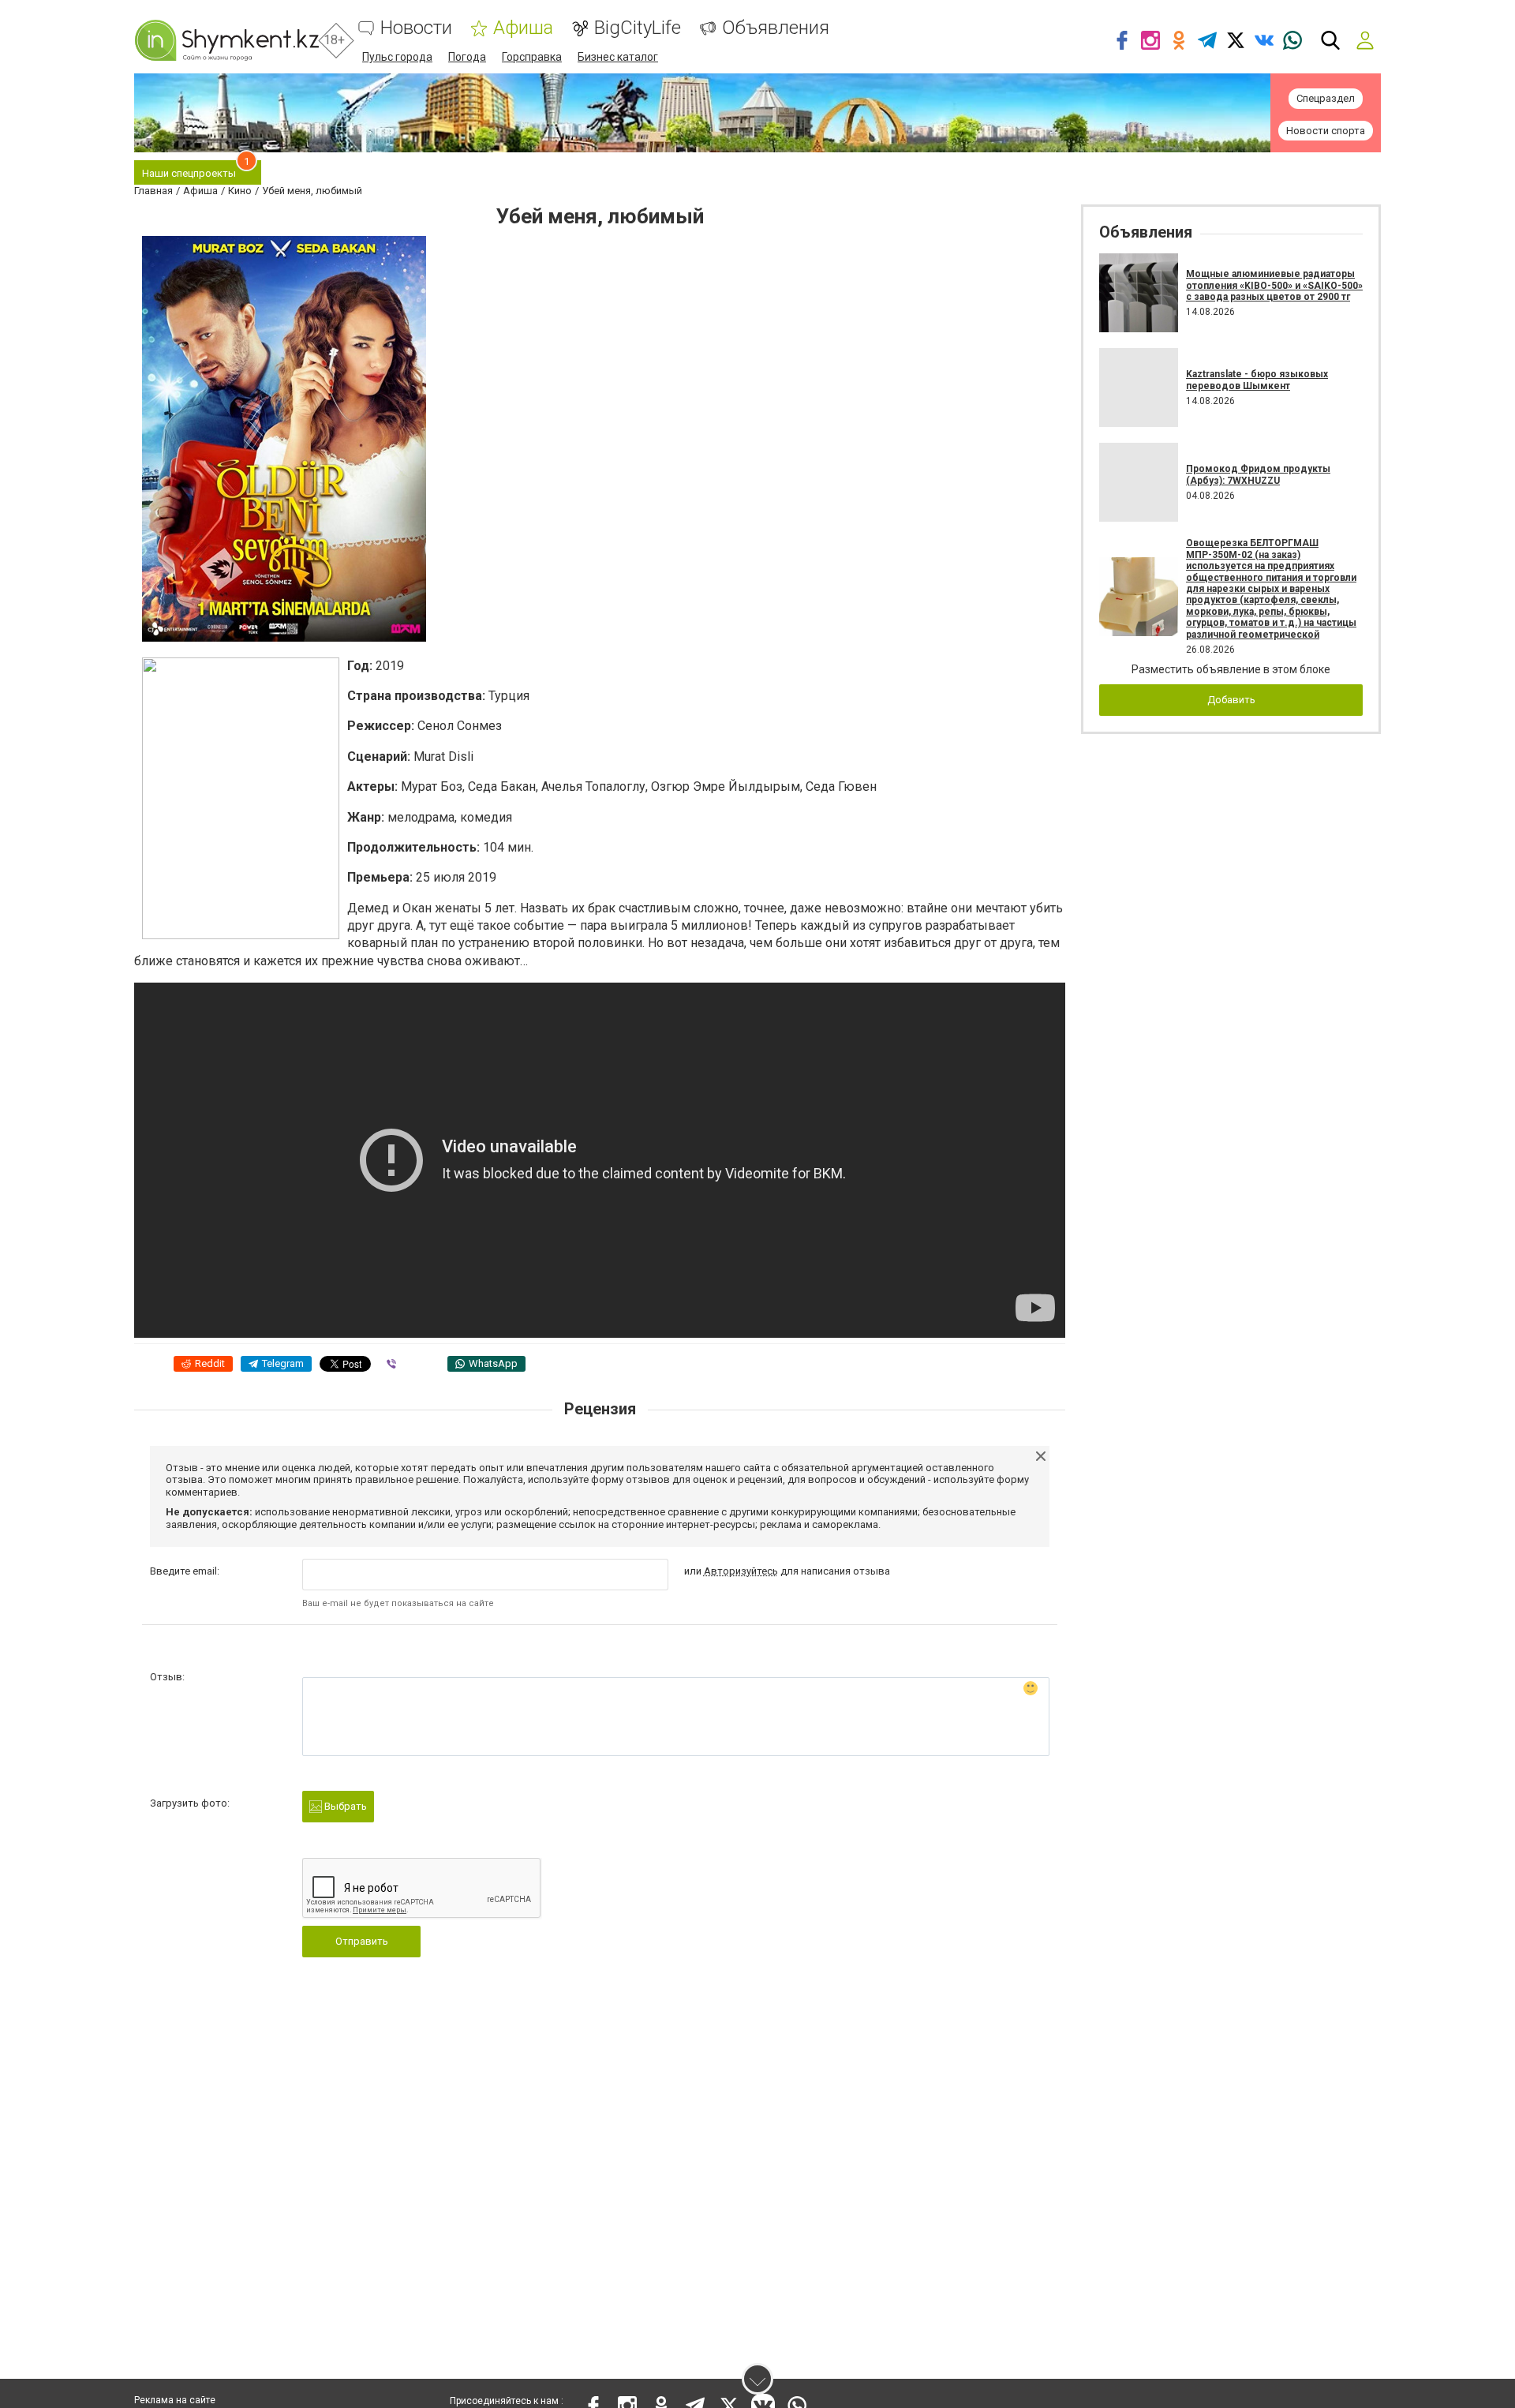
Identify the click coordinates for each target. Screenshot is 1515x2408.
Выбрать (344, 1806)
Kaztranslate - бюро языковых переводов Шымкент (1257, 380)
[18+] (226, 40)
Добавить (1231, 700)
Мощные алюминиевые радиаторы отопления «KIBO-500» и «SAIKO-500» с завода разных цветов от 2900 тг (1274, 285)
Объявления (776, 28)
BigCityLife (638, 28)
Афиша (523, 28)
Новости (416, 28)
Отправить (362, 1941)
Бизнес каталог (618, 57)
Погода (467, 57)
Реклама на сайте (175, 2400)
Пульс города (397, 57)
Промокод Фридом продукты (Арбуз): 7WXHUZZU (1258, 474)
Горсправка (532, 57)
